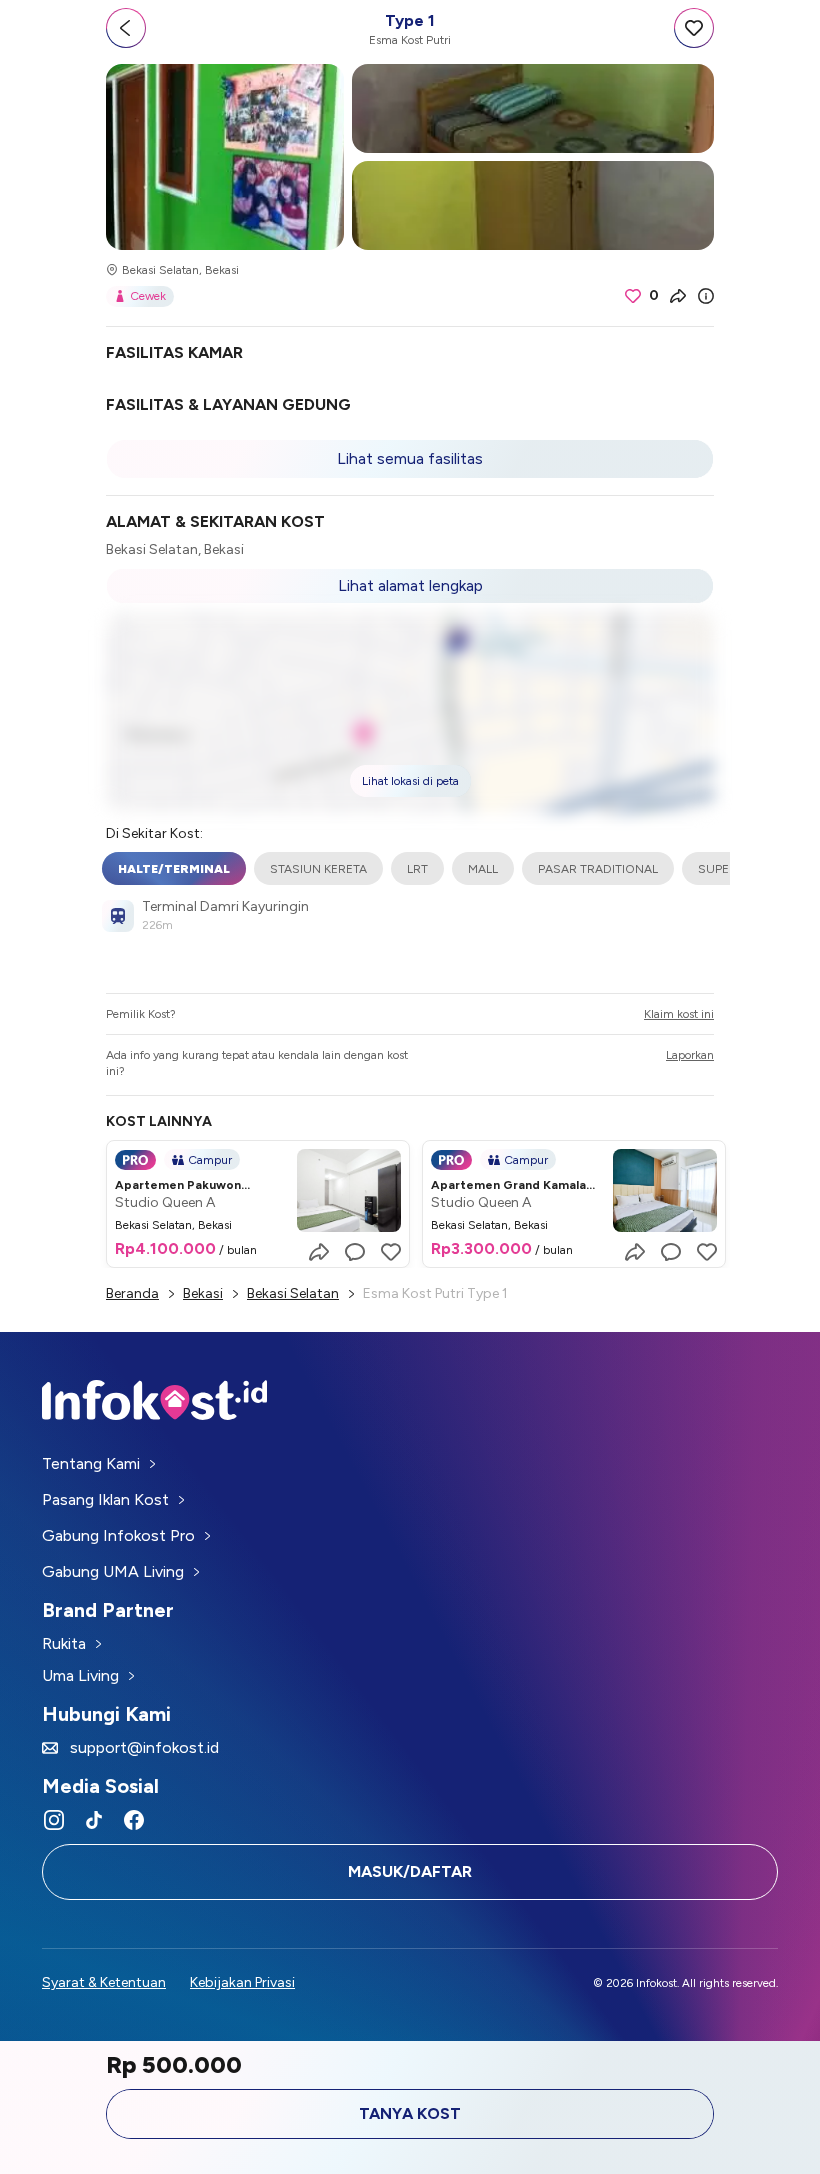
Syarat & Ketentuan (104, 1982)
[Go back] (126, 28)
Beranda (132, 1293)
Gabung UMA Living (113, 1571)
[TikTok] (94, 1820)
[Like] (391, 1252)
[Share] (678, 296)
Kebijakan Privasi (242, 1982)
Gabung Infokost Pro (118, 1535)
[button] (410, 712)
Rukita (64, 1643)
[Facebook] (134, 1820)
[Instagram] (54, 1820)
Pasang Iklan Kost (105, 1499)
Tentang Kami (91, 1463)
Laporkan (690, 1055)
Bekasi (203, 1293)
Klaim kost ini (679, 1014)
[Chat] (355, 1252)
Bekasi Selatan (293, 1293)
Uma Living (80, 1675)
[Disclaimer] (706, 296)
